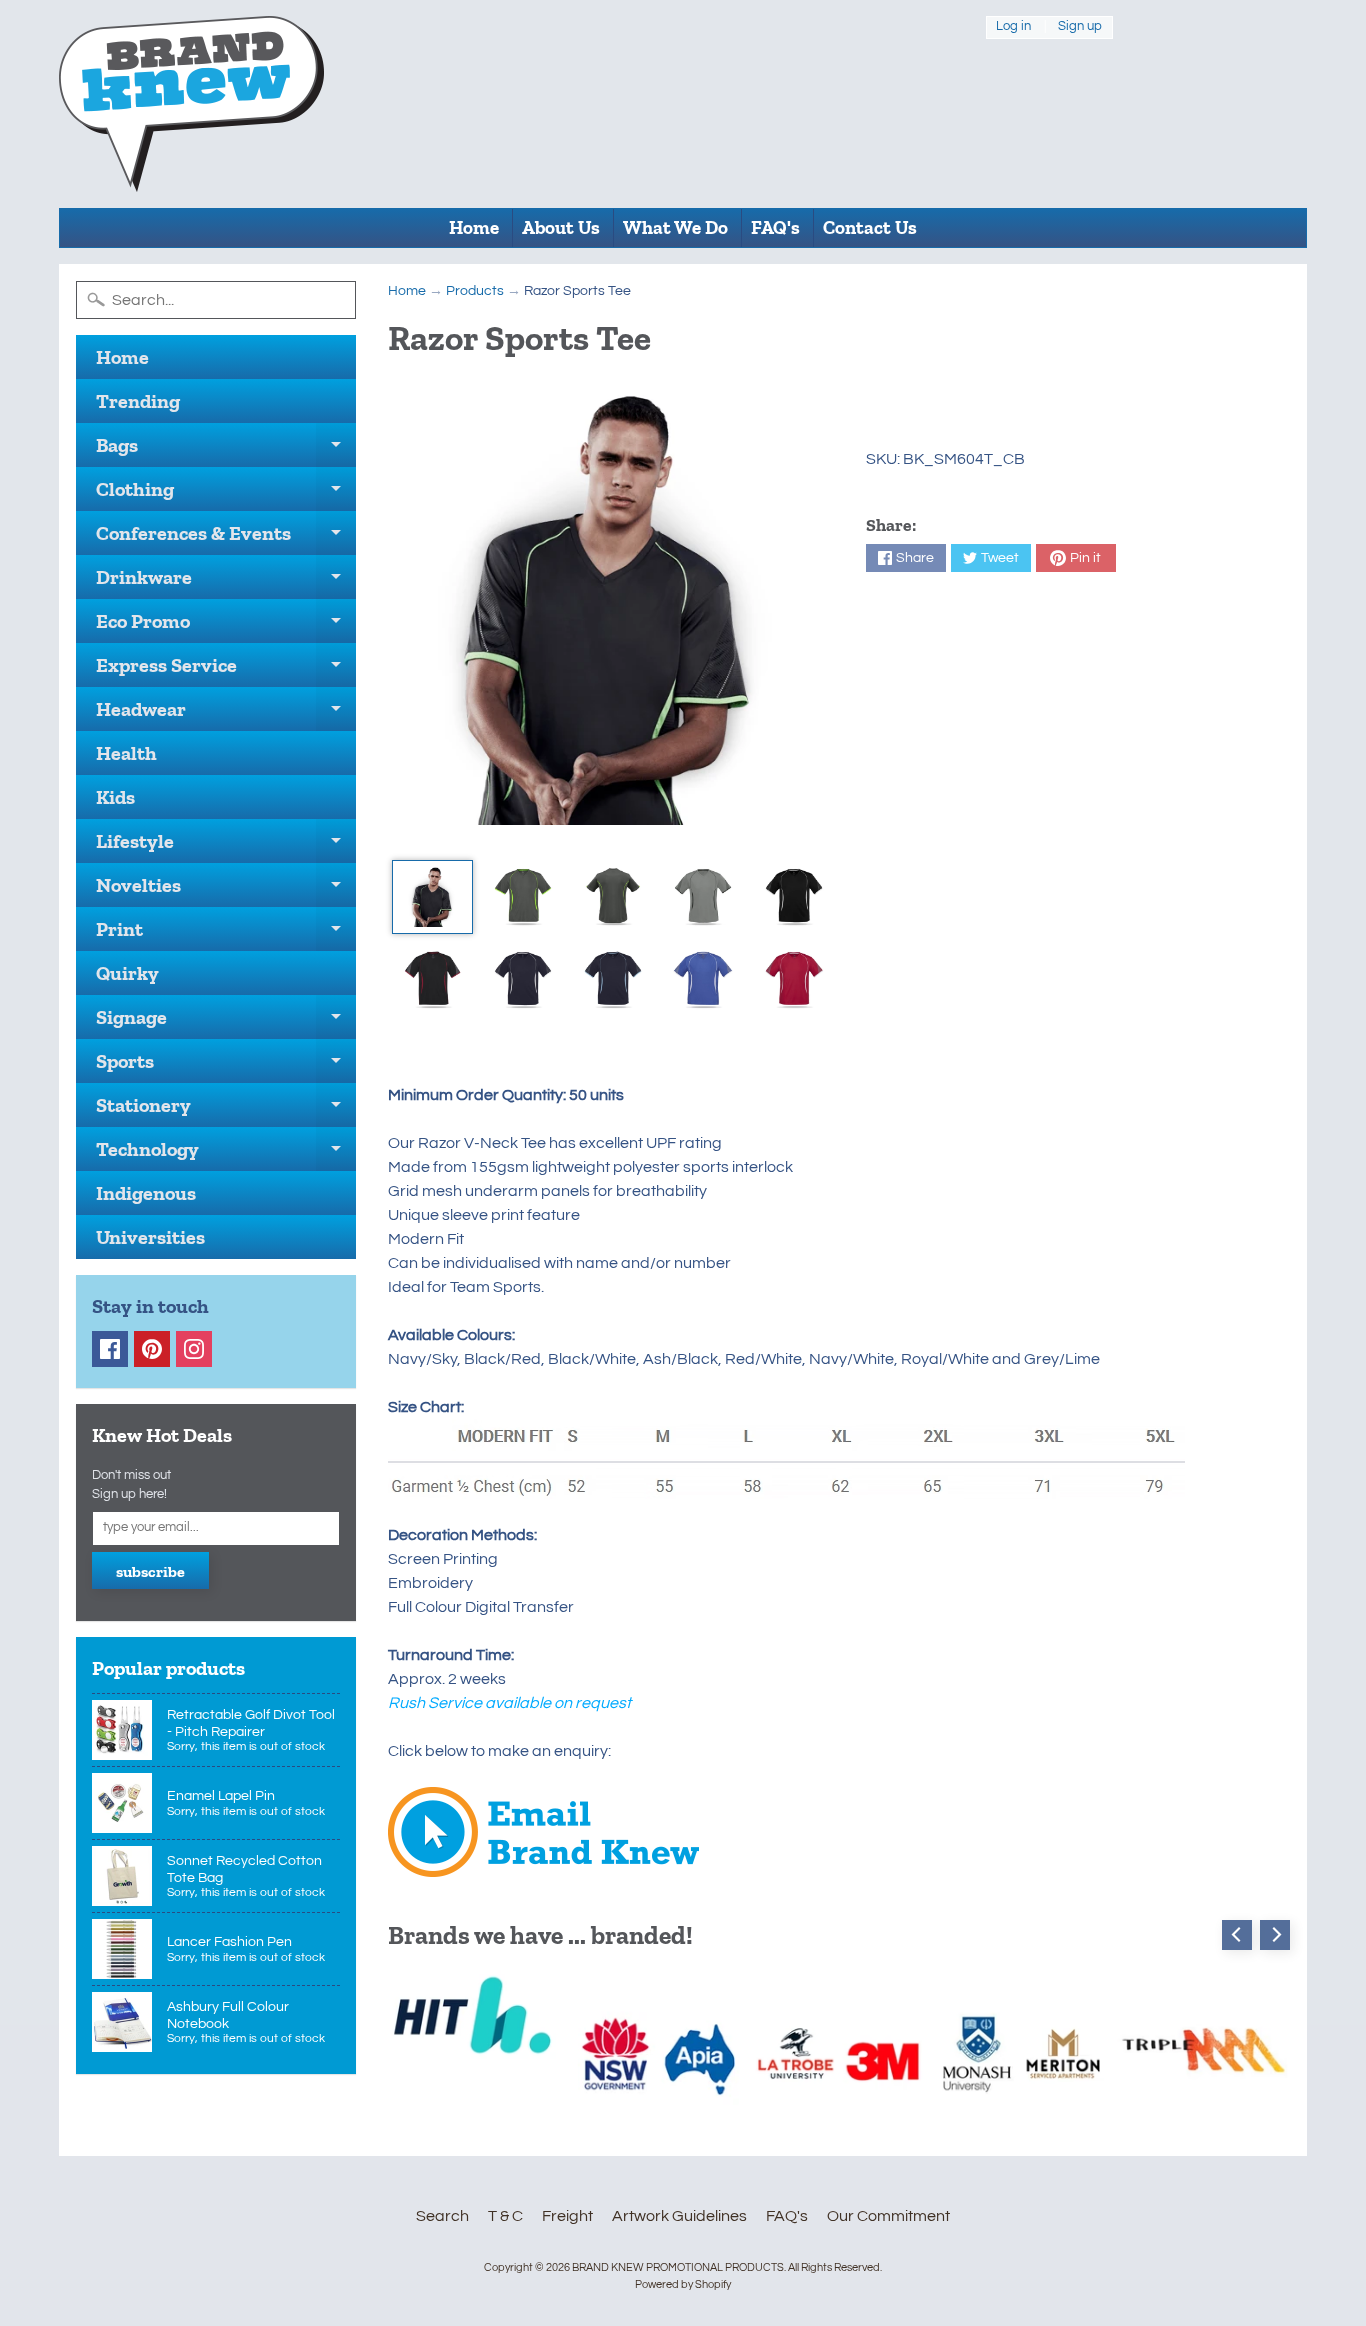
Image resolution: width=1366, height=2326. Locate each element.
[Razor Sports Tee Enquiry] (543, 1865)
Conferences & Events (226, 538)
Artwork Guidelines (679, 2216)
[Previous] (1237, 1935)
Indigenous (146, 1193)
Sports (226, 1066)
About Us (561, 227)
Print (226, 934)
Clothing (226, 494)
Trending (138, 401)
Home (474, 227)
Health (126, 753)
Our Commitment (888, 2216)
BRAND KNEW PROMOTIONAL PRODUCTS (678, 2267)
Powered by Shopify (683, 2284)
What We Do (675, 227)
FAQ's (775, 227)
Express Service (226, 670)
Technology (226, 1154)
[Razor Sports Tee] (432, 897)
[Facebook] (110, 1349)
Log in (1013, 27)
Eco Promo (226, 626)
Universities (150, 1237)
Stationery (226, 1110)
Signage (226, 1022)
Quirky (127, 973)
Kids (115, 797)
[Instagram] (194, 1349)
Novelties (226, 890)
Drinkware (226, 582)
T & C (505, 2216)
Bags (226, 450)
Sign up (1080, 27)
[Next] (1275, 1935)
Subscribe (150, 1571)
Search (442, 2216)
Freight (567, 2216)
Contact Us (870, 227)
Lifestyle (226, 846)
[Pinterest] (152, 1349)
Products (475, 291)
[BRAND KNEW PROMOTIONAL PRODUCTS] (191, 104)
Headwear (226, 714)
